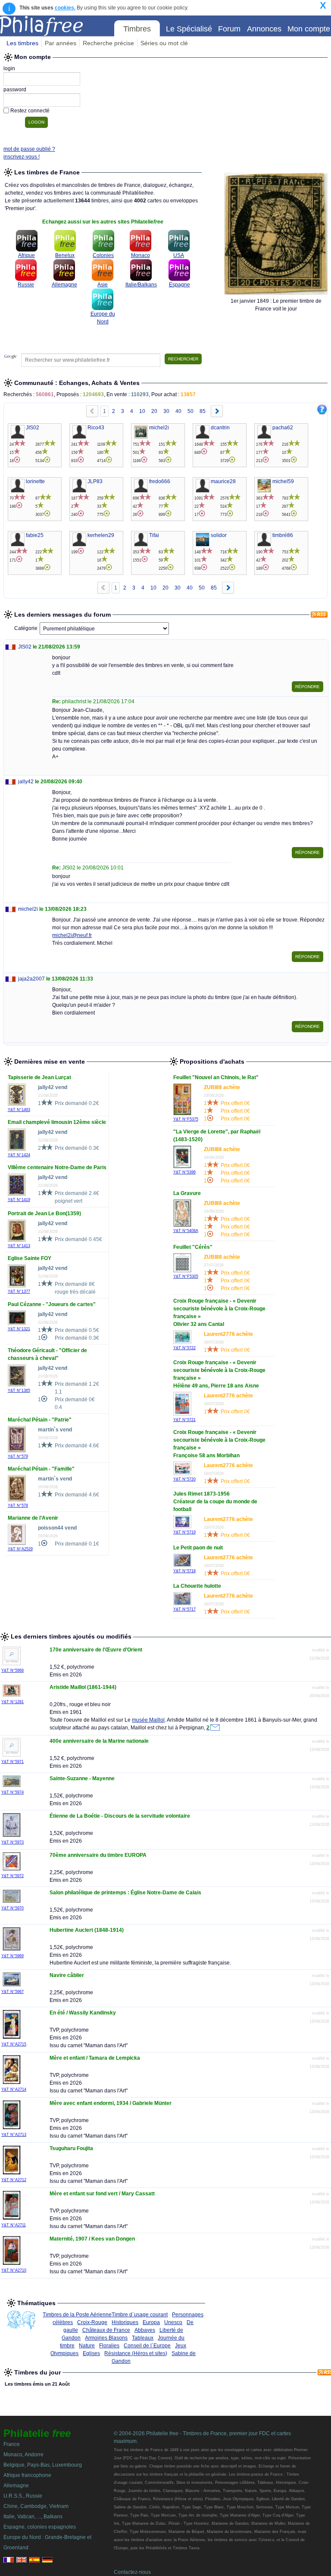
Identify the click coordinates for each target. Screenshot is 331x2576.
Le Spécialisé (189, 29)
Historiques (125, 2322)
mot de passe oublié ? (29, 149)
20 (154, 411)
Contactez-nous (132, 2572)
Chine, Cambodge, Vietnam (36, 2506)
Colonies (103, 255)
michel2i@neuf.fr (72, 935)
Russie (26, 285)
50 (190, 411)
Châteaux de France (106, 2330)
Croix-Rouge (92, 2322)
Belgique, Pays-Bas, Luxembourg (43, 2465)
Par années (61, 43)
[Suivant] (217, 412)
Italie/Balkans (141, 285)
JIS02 (25, 647)
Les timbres (22, 43)
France (12, 2444)
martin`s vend (55, 1430)
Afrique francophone (27, 2475)
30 (166, 411)
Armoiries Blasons (106, 2338)
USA (179, 255)
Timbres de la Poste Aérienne (77, 2315)
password (15, 90)
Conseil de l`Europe (147, 2346)
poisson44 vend (57, 1528)
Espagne (180, 285)
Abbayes (145, 2330)
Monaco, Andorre (23, 2455)
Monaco (141, 255)
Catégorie (26, 628)
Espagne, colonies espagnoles (40, 2527)
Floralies (109, 2346)
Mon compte (309, 29)
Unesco (173, 2322)
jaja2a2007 (31, 979)
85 (203, 411)
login (9, 68)
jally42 (26, 782)
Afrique (27, 255)
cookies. (65, 8)
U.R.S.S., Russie (23, 2496)
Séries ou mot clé (164, 43)
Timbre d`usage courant (140, 2315)
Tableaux (143, 2338)
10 (142, 411)
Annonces (264, 29)
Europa (151, 2322)
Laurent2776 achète (228, 1334)
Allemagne (64, 285)
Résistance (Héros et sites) (136, 2353)
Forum (229, 29)
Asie (103, 285)
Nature (87, 2346)
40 (178, 411)
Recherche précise (108, 43)
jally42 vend (53, 1087)
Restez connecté (30, 111)
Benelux (65, 255)
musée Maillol (148, 1720)
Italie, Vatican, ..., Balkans (33, 2517)
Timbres (137, 29)
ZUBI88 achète (222, 1087)
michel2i (28, 909)
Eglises (91, 2353)
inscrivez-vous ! (22, 157)
